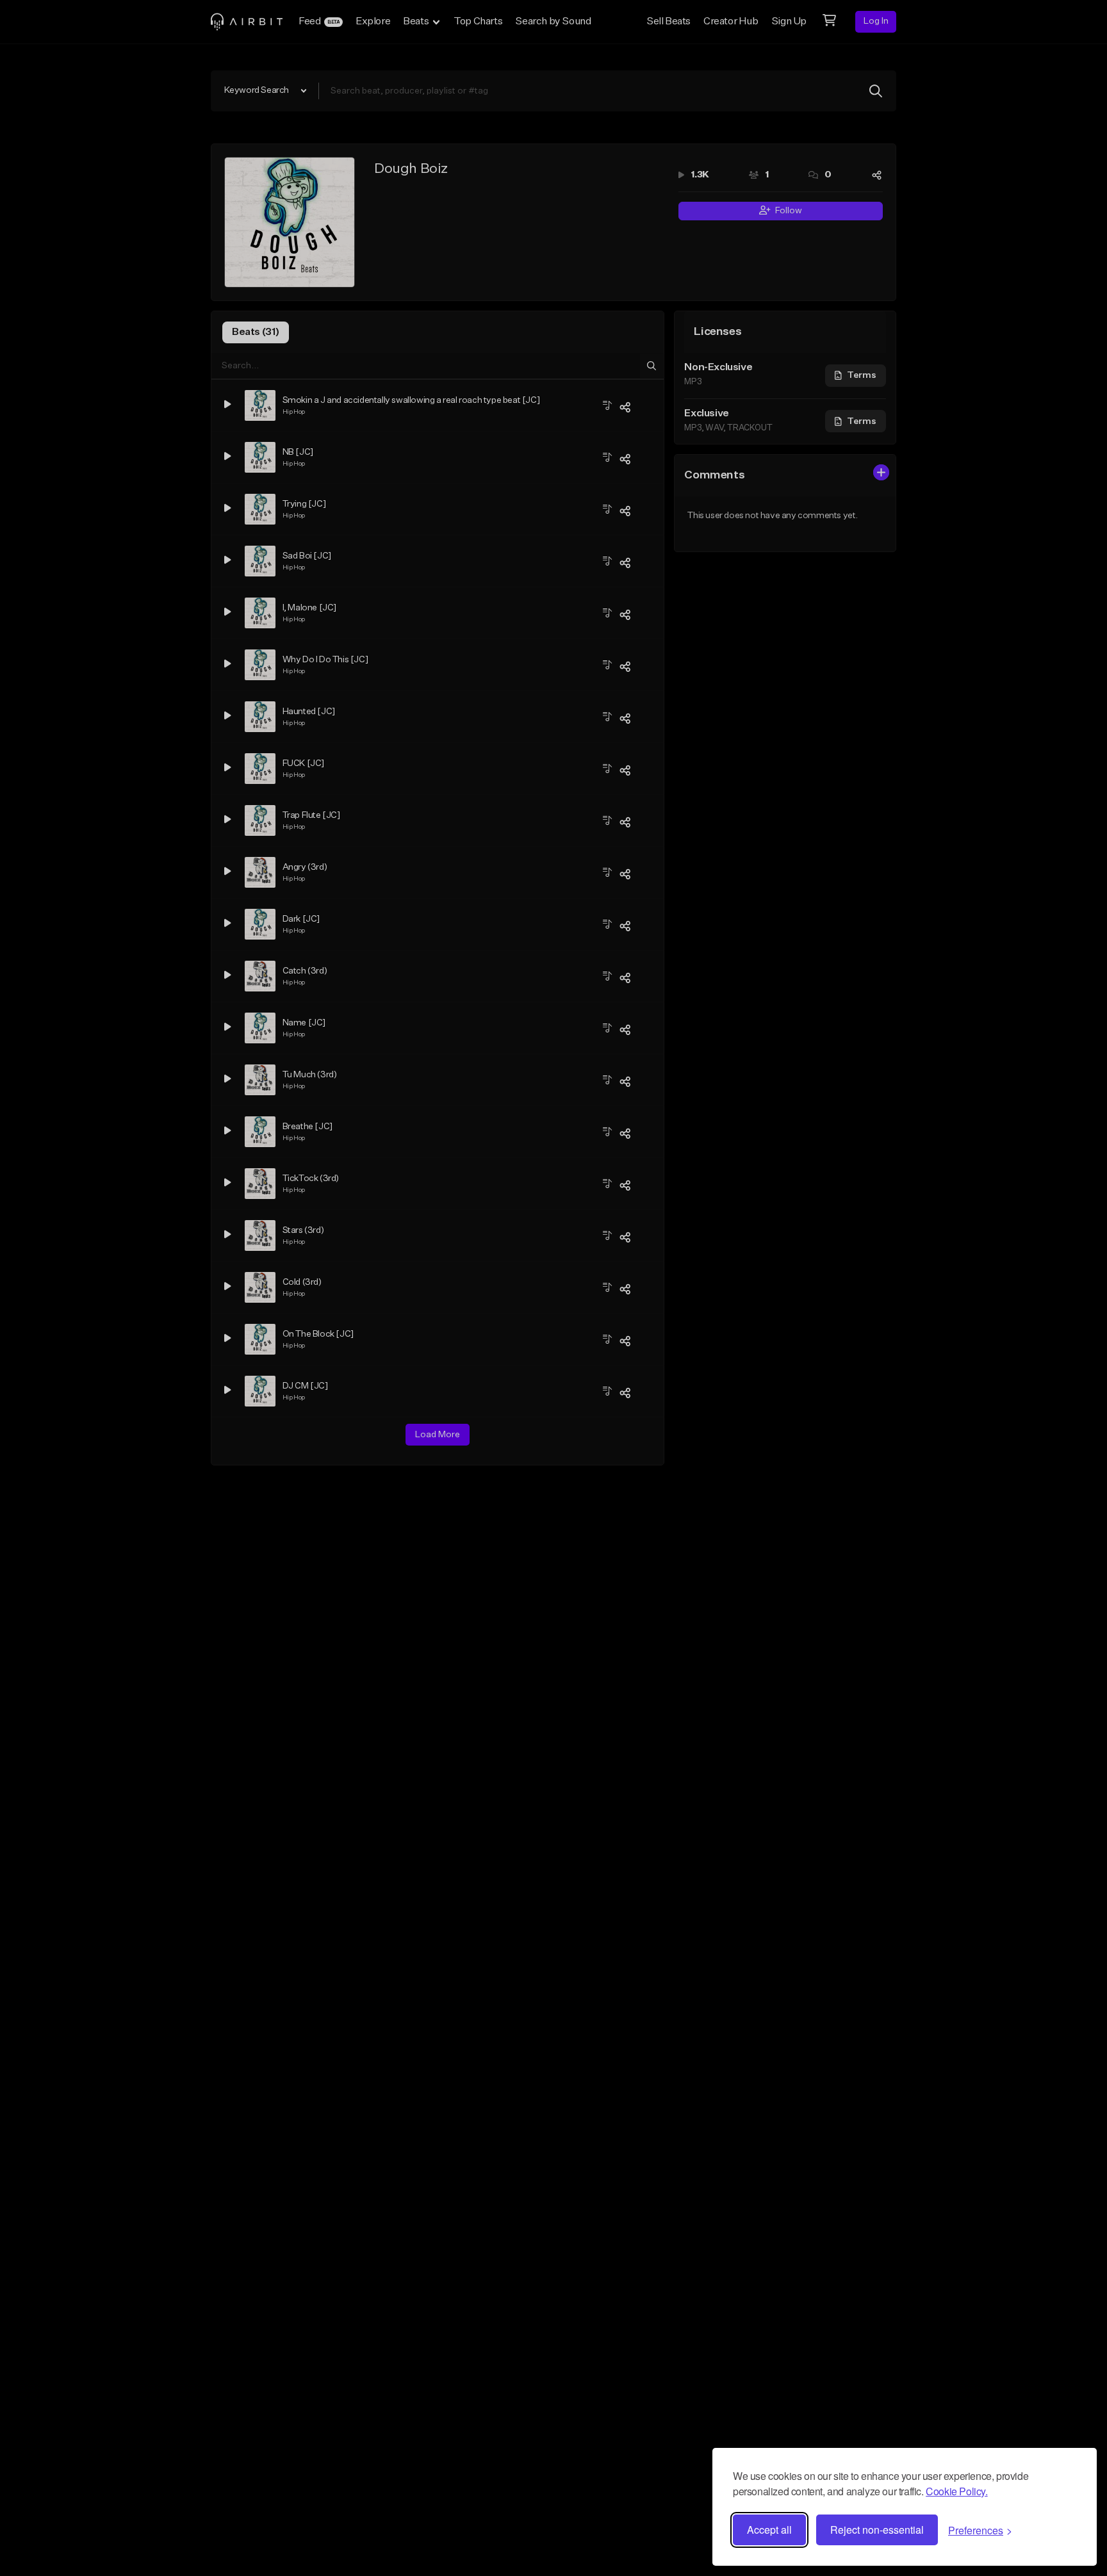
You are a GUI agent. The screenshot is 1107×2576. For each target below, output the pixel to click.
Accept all (769, 2530)
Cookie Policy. (956, 2491)
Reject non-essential (877, 2530)
